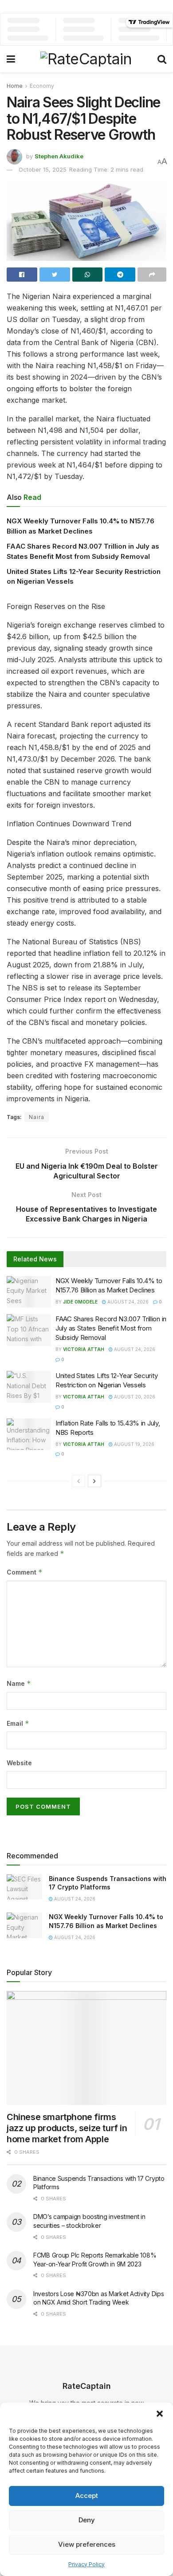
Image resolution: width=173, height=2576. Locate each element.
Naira (37, 1117)
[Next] (94, 1481)
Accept (87, 2495)
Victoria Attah (84, 1349)
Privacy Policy (86, 2564)
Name (19, 1683)
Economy (42, 86)
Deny (87, 2520)
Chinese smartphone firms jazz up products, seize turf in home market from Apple (67, 2128)
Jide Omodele (80, 1302)
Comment (25, 1572)
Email (18, 1723)
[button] (160, 2414)
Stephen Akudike (59, 156)
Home (15, 86)
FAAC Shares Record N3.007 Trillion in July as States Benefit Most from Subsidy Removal (111, 1328)
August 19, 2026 (134, 1444)
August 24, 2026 (127, 1302)
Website (19, 1763)
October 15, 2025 (43, 169)
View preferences (87, 2544)
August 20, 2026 (134, 1397)
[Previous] (79, 1481)
